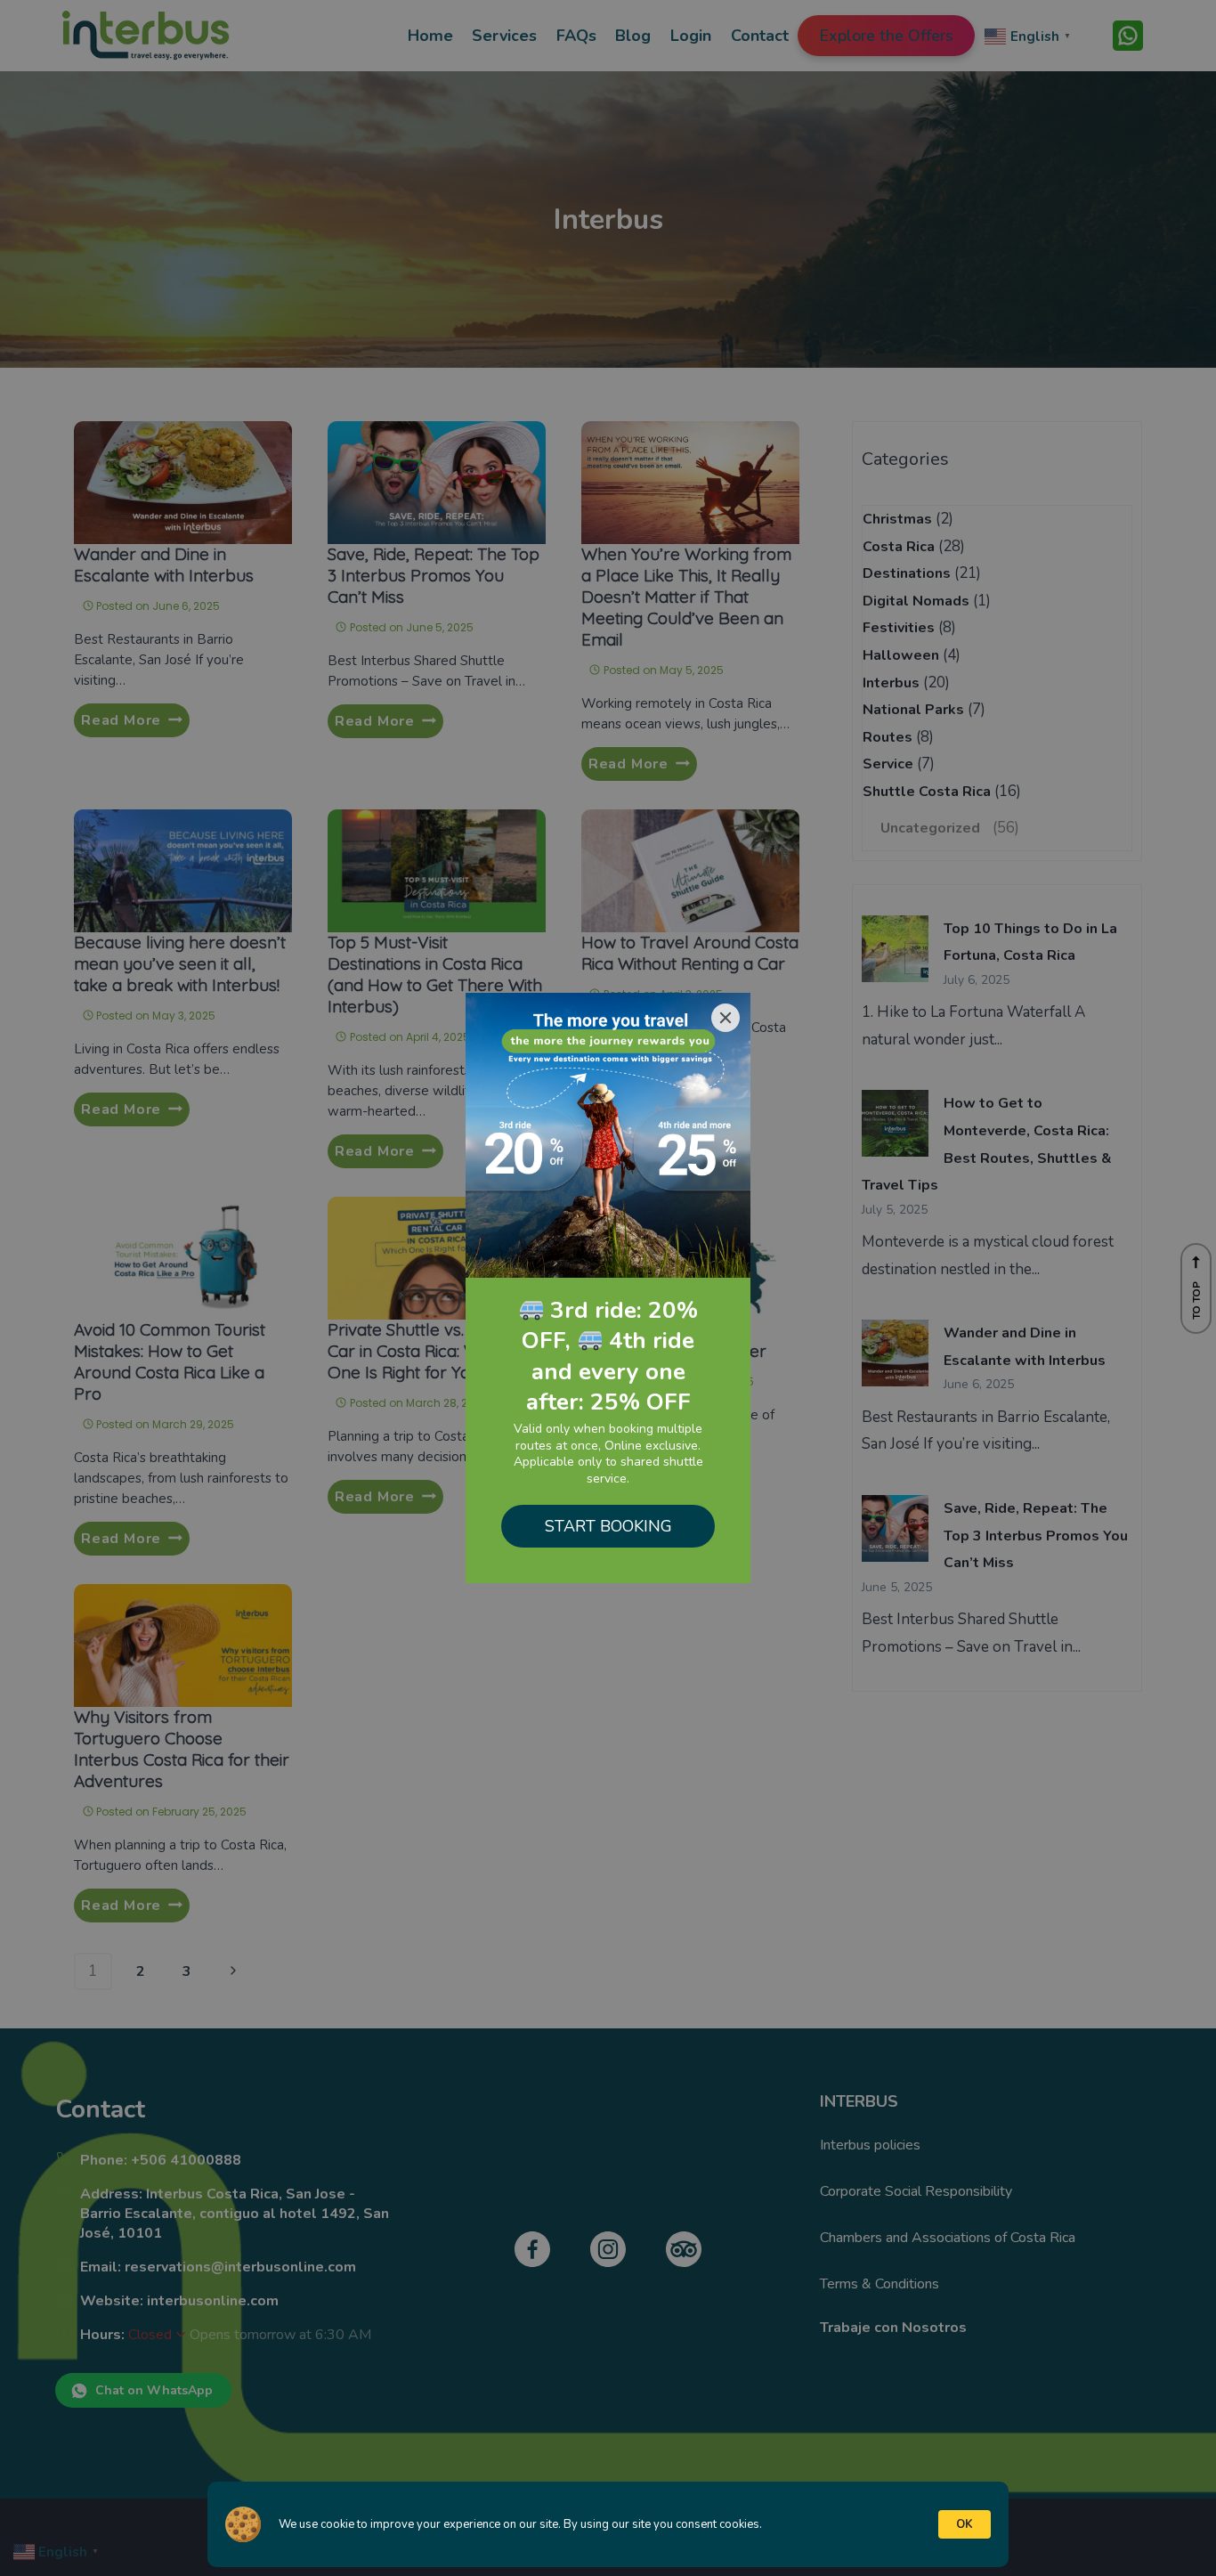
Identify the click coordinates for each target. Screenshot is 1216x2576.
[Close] (726, 1018)
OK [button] (965, 2524)
